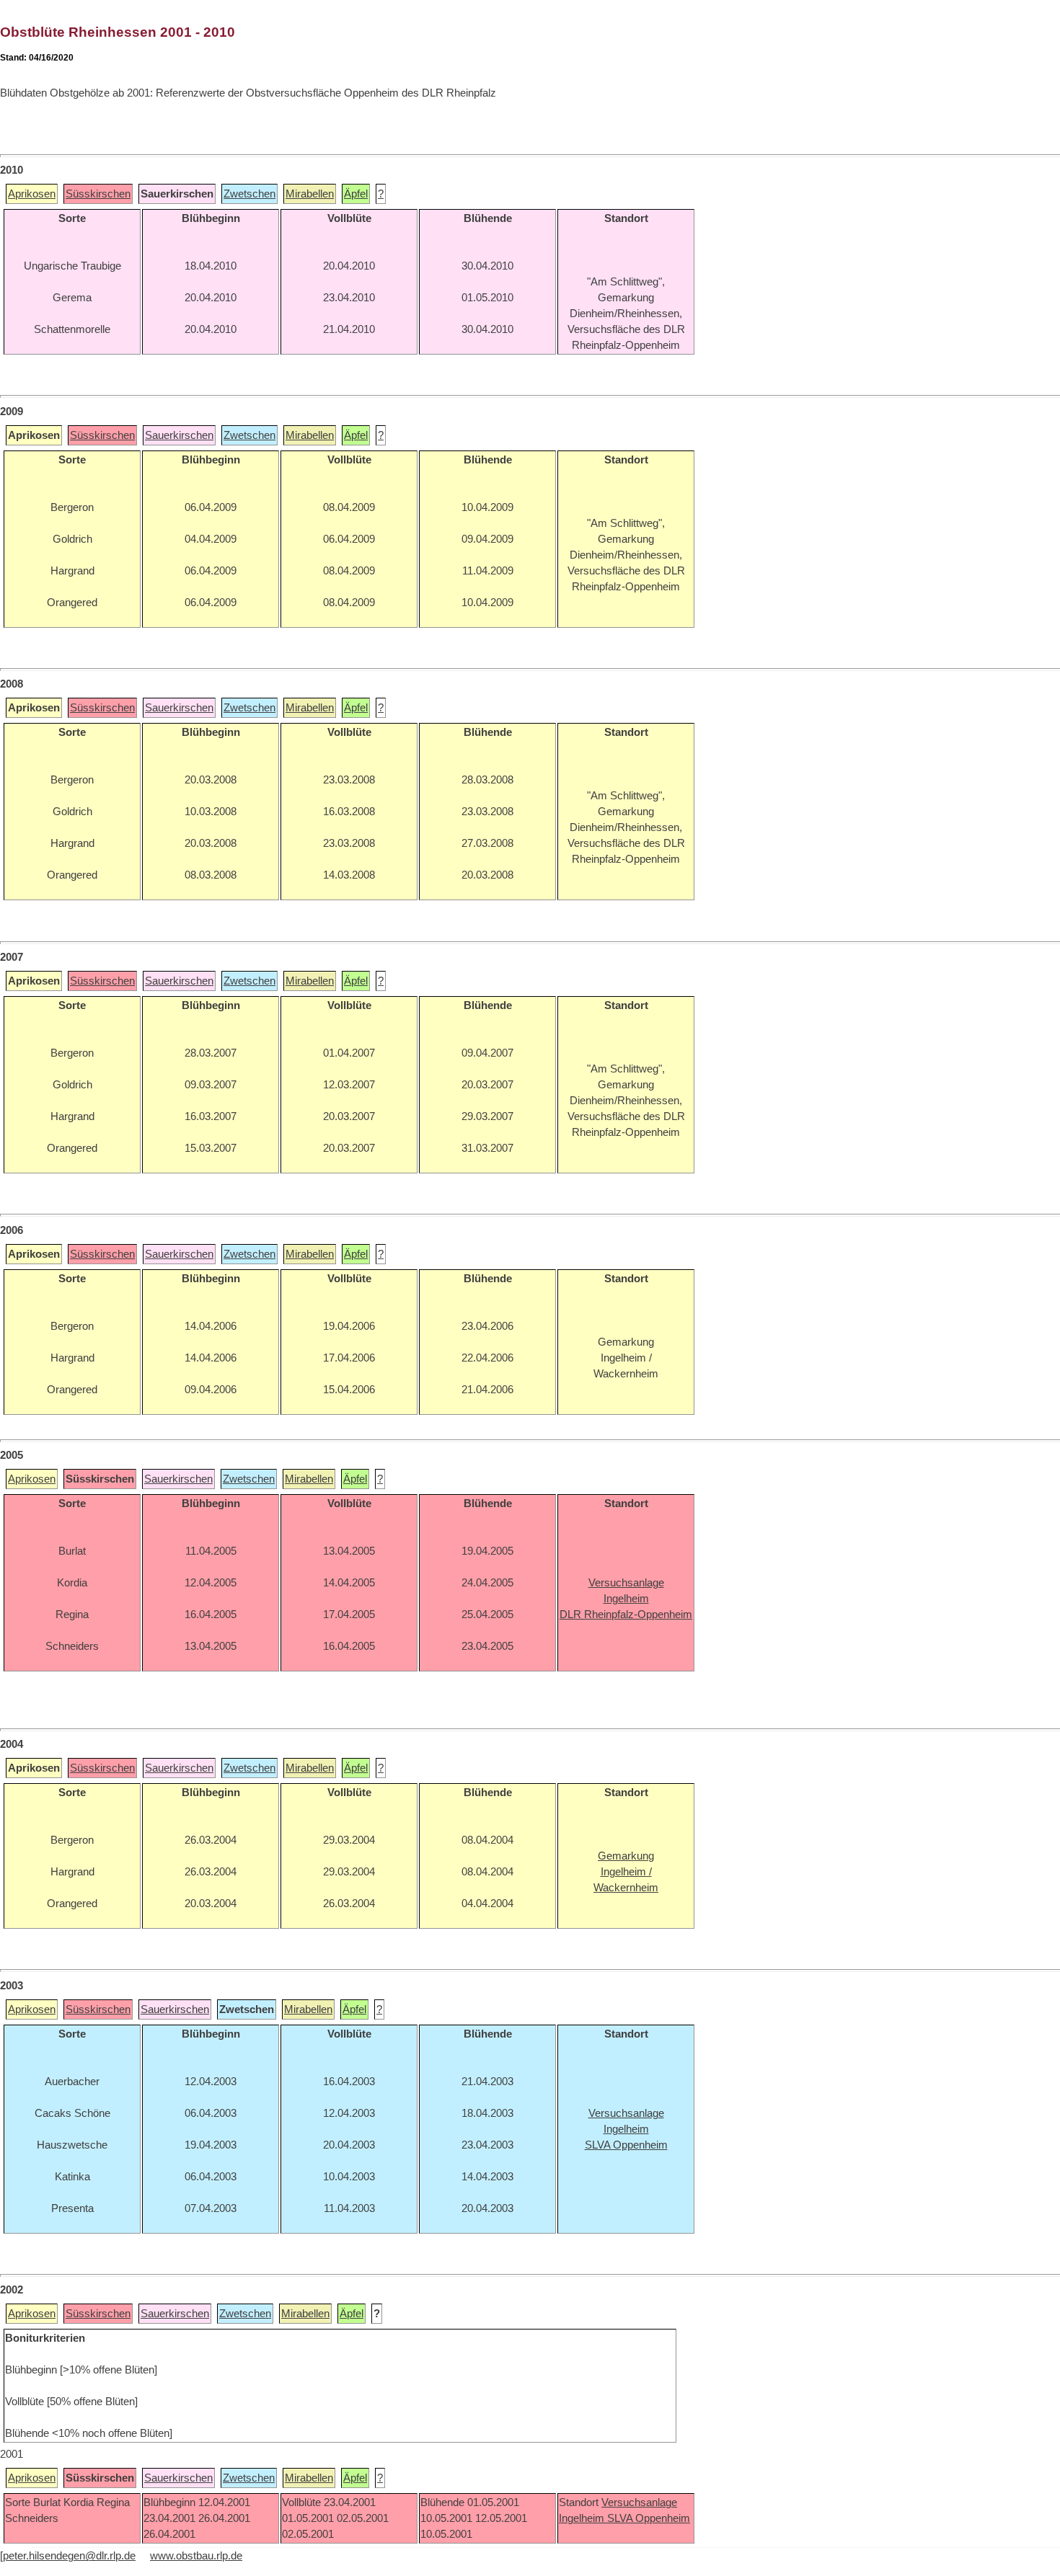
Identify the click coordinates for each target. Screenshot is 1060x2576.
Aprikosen (32, 194)
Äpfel (356, 194)
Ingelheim (583, 2518)
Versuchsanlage (639, 2502)
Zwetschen (249, 194)
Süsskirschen (98, 194)
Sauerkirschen (179, 435)
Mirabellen (310, 194)
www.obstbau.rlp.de (196, 2556)
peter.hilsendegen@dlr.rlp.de (69, 2556)
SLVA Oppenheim (649, 2518)
